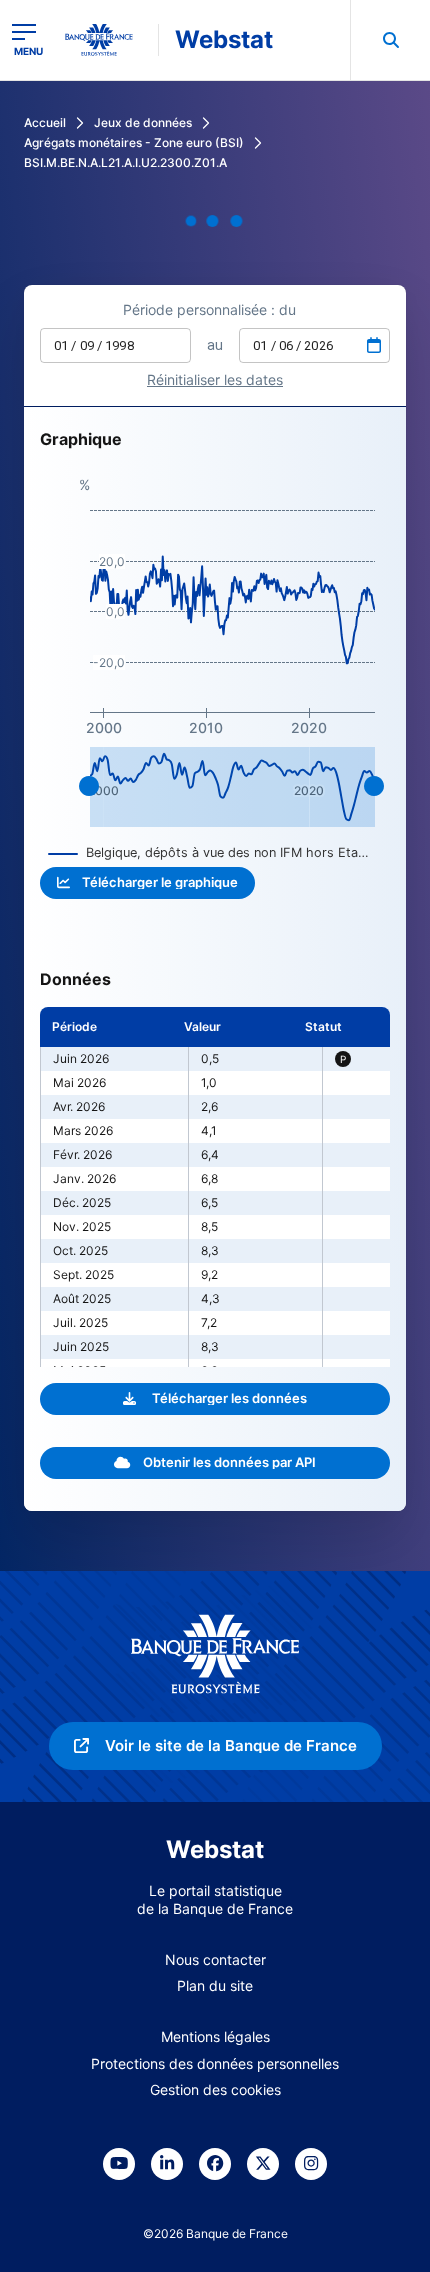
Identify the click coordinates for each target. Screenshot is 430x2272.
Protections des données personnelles (215, 2063)
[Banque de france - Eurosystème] (107, 40)
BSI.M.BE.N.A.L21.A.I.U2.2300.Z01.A (125, 162)
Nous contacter (215, 1959)
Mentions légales (215, 2036)
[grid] (215, 1187)
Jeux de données (143, 122)
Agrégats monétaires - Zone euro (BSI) (134, 142)
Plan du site (215, 1985)
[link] (215, 1746)
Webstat (224, 39)
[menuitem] (390, 40)
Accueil (45, 122)
